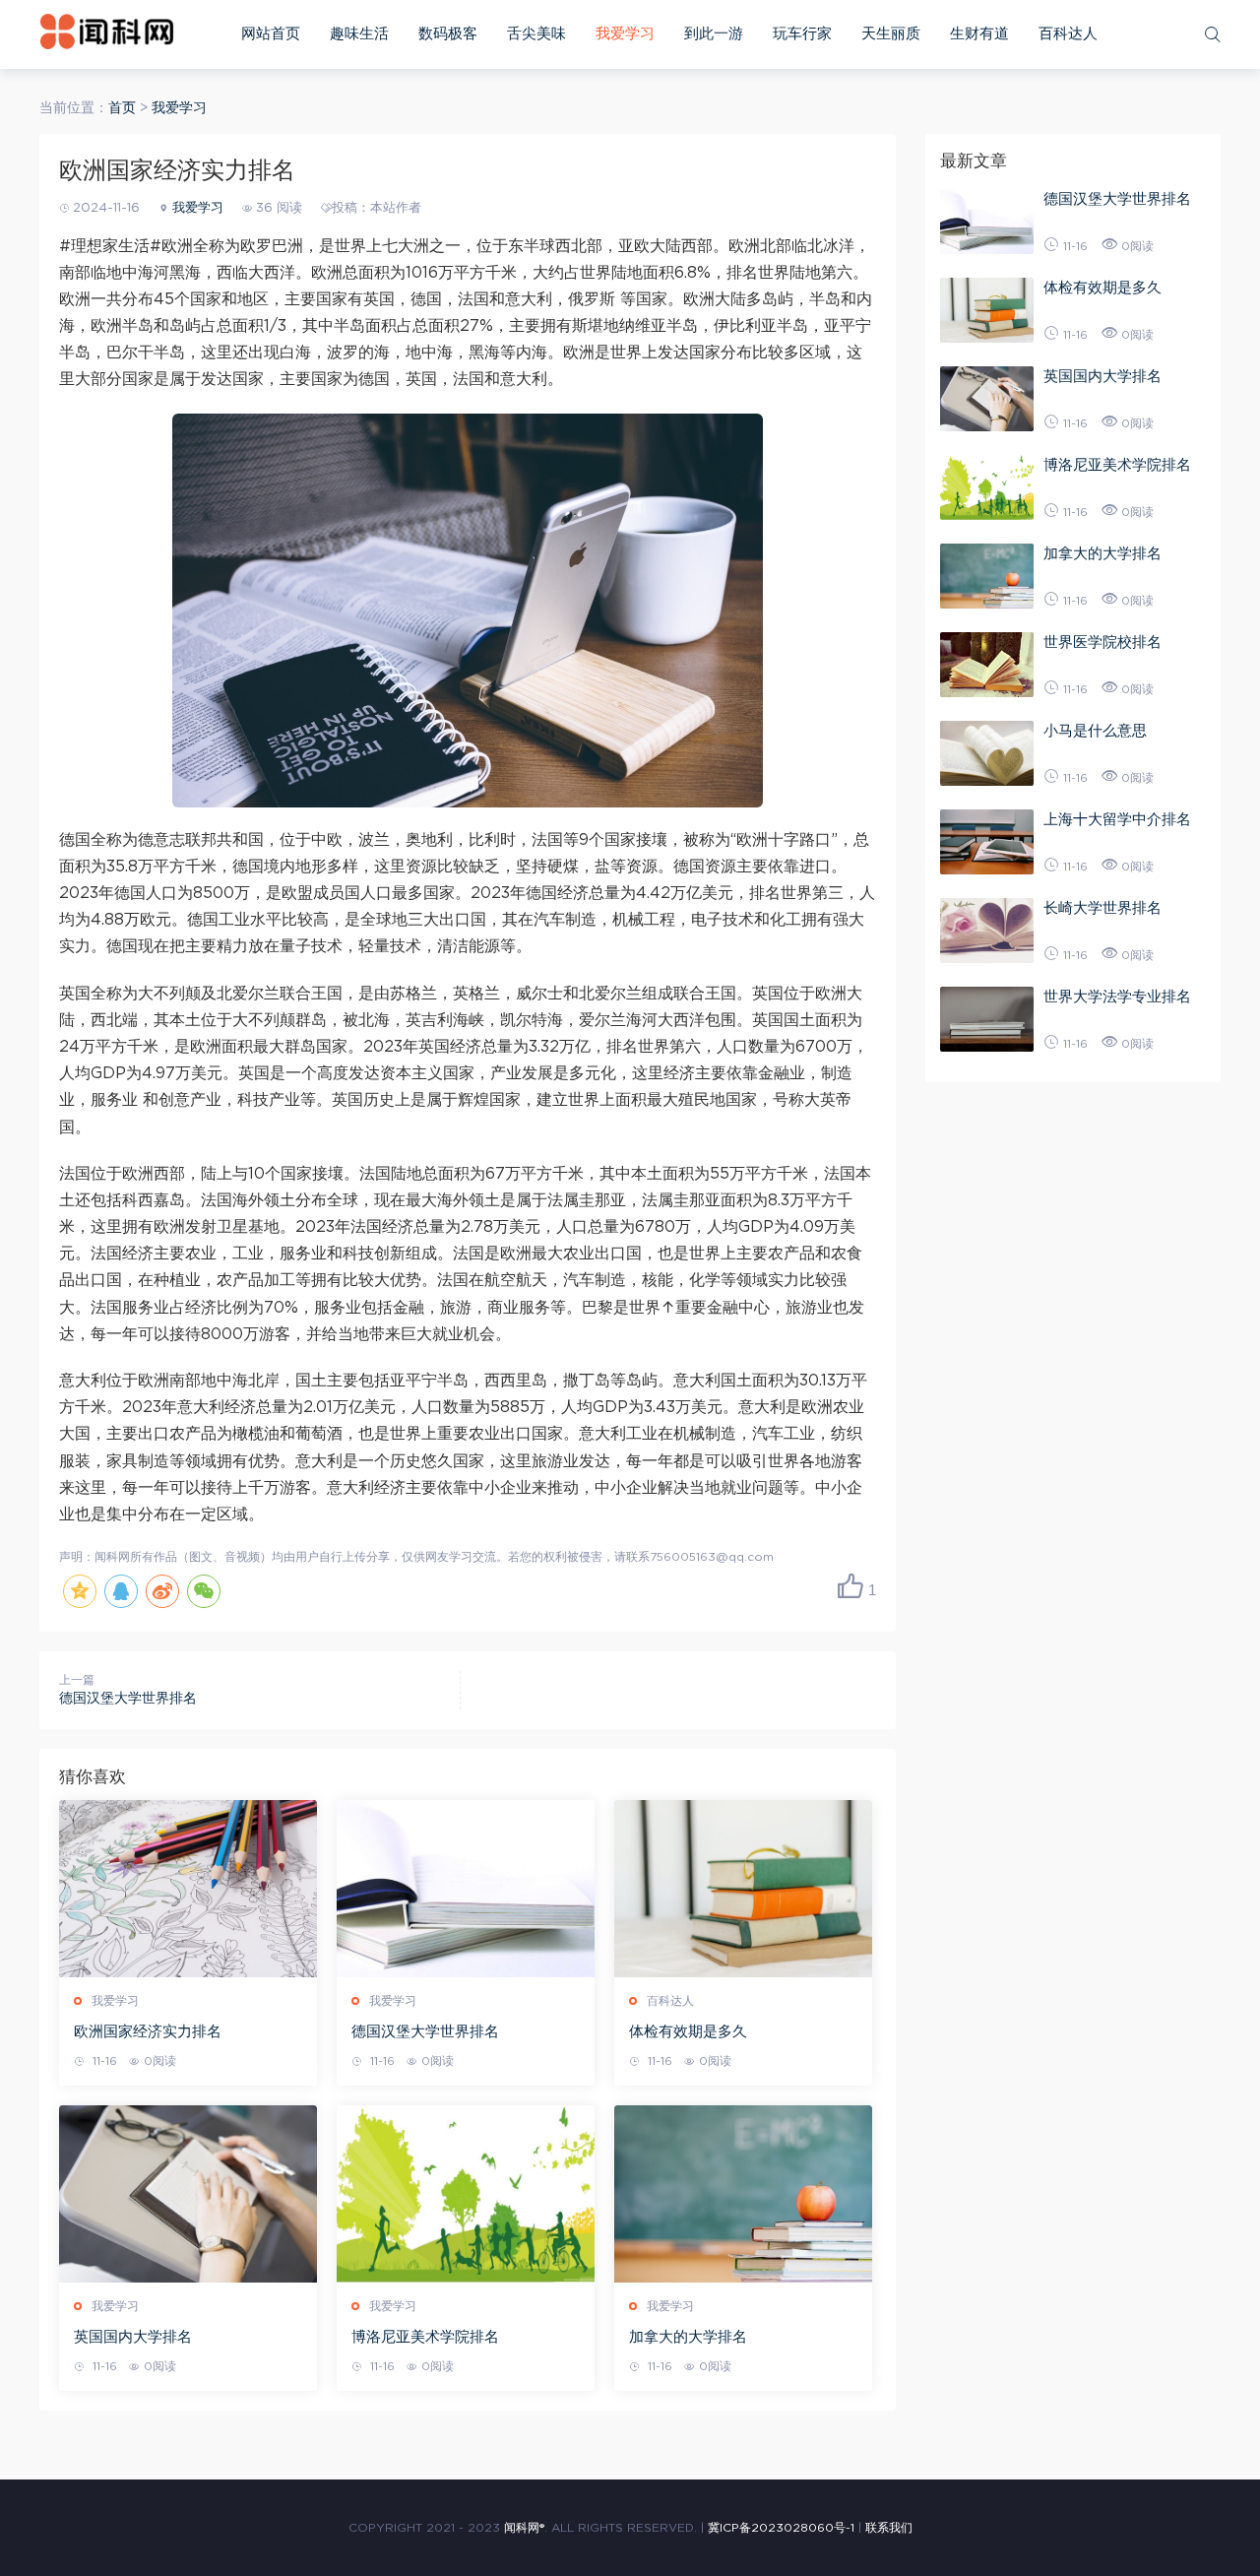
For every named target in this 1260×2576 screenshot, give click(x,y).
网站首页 (271, 34)
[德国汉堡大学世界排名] (466, 1889)
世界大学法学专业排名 (1117, 997)
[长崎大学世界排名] (987, 931)
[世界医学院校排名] (987, 665)
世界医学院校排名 (1102, 643)
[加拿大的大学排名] (743, 2194)
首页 (122, 108)
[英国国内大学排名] (188, 2194)
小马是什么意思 (1095, 731)
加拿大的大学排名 (688, 2337)
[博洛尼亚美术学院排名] (466, 2194)
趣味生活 (359, 34)
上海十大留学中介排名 (1117, 820)
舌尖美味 (536, 34)
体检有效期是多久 (688, 2032)
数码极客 (448, 34)
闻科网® (524, 2528)
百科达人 (1068, 34)
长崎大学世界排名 (1102, 908)
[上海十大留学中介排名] (987, 842)
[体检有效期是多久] (743, 1889)
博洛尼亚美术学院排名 (425, 2337)
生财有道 (979, 34)
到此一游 (714, 34)
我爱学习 (625, 34)
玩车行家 (802, 34)
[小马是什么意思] (987, 753)
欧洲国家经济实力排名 (148, 2032)
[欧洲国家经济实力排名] (188, 1889)
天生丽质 (891, 34)
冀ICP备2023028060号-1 (781, 2528)
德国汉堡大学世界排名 (128, 1699)
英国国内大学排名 (133, 2337)
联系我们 (889, 2528)
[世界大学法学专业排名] (987, 1019)
